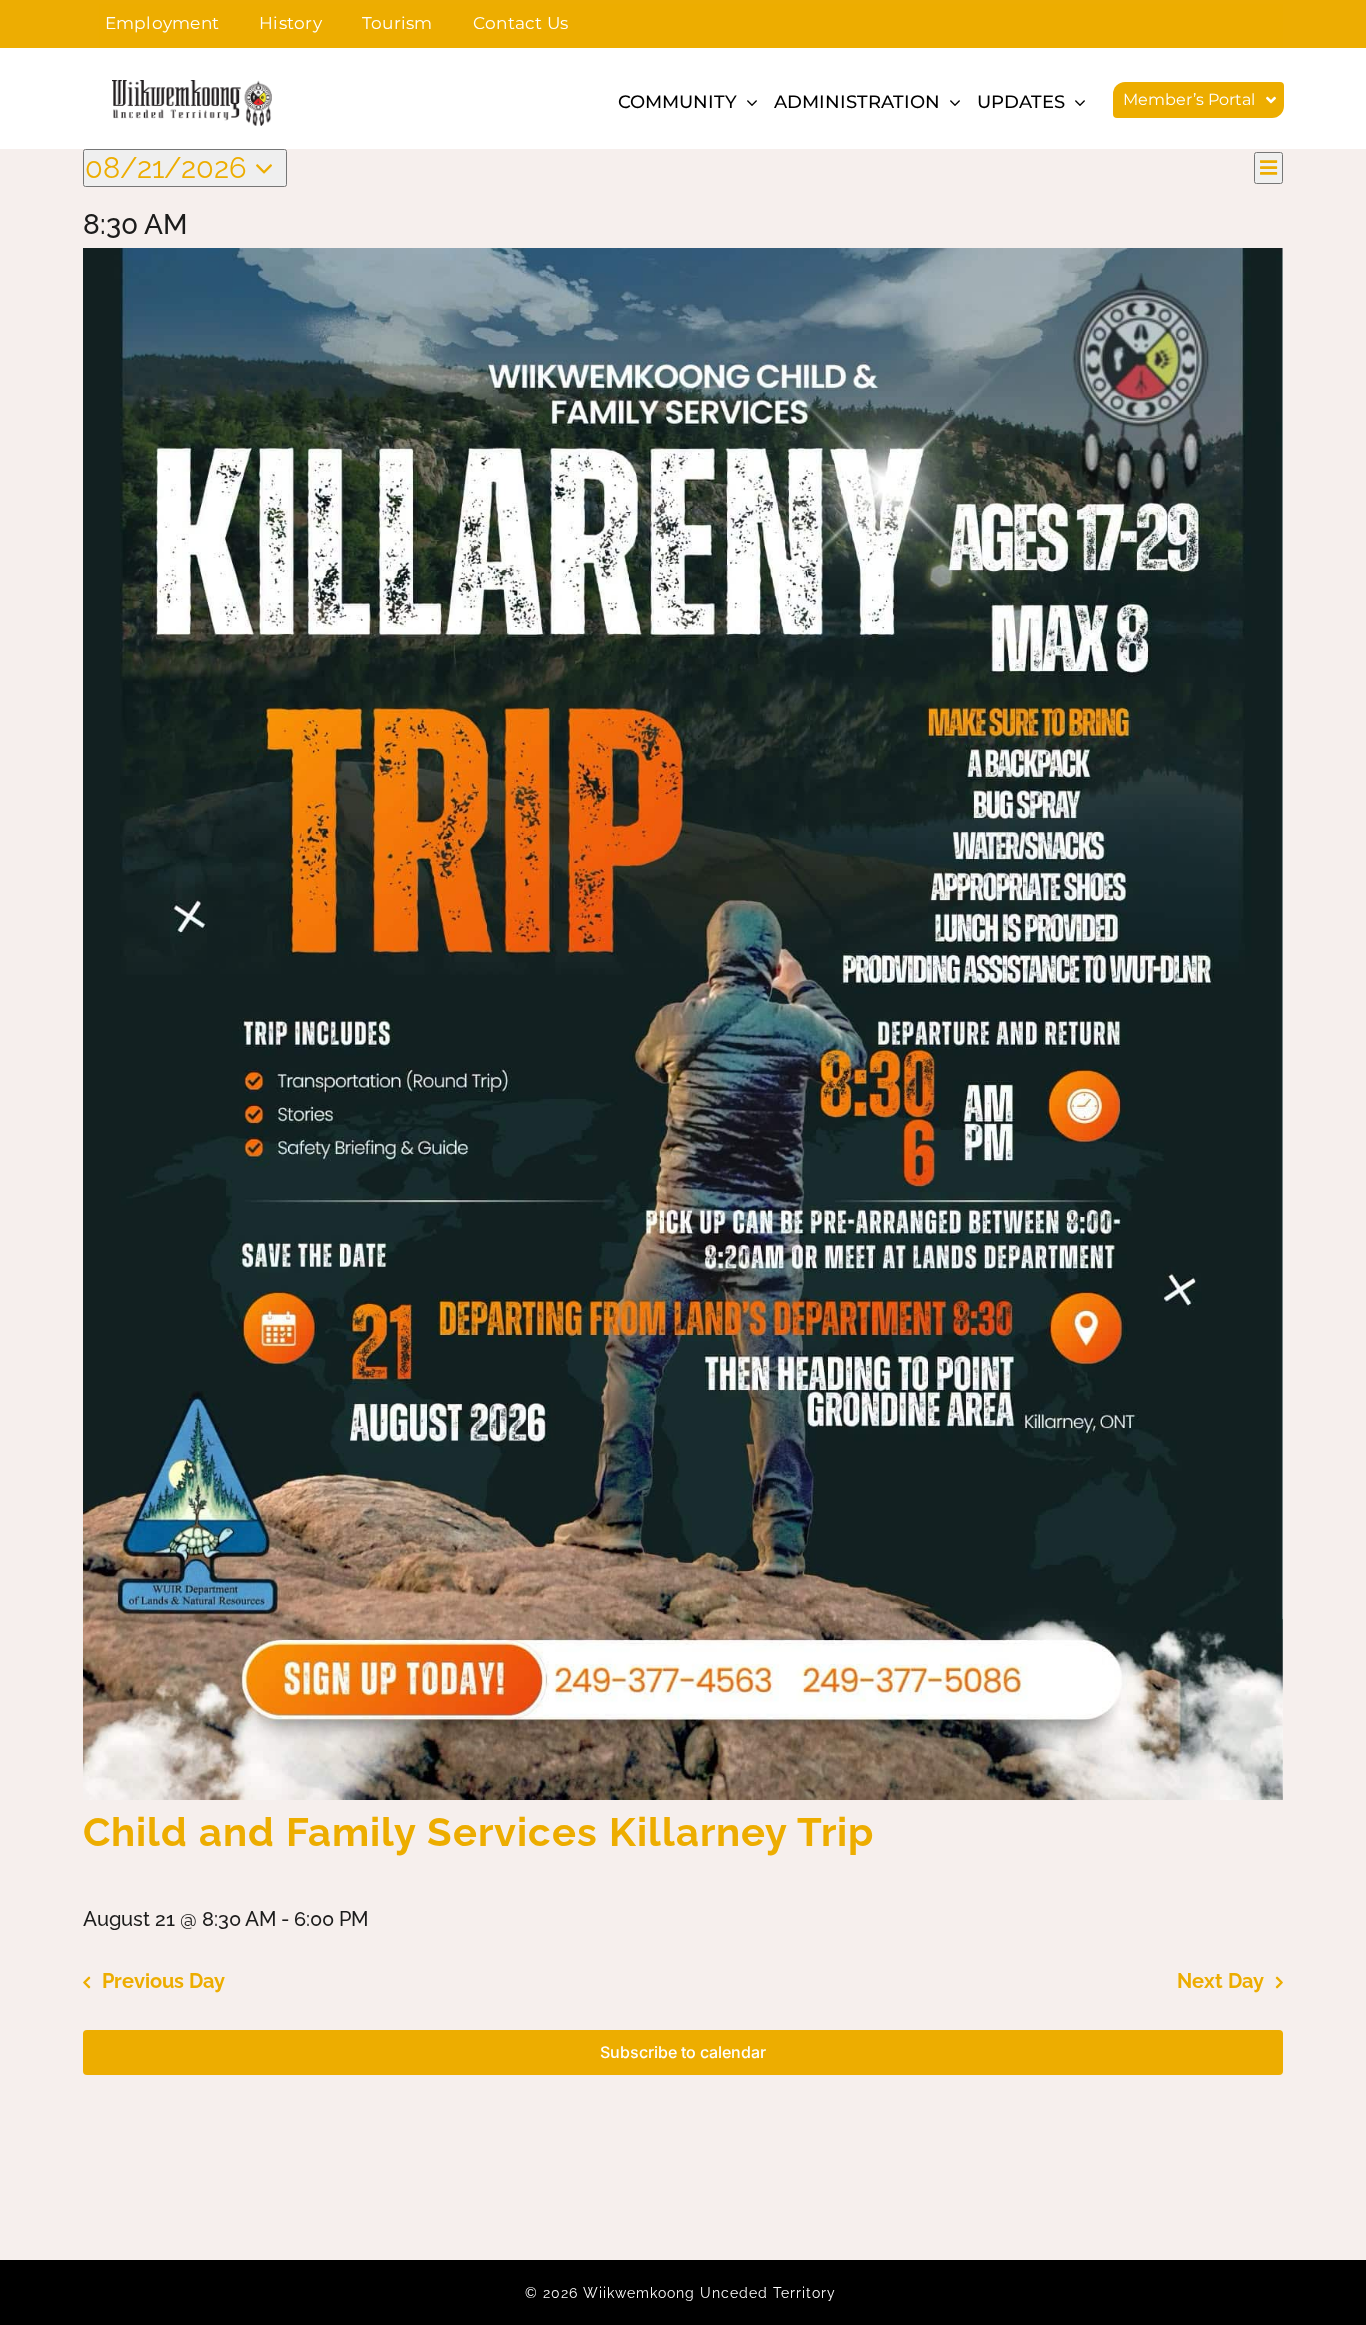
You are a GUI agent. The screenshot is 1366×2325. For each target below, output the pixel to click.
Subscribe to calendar (683, 2052)
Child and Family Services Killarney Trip (478, 1831)
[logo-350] (192, 88)
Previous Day (163, 1981)
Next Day (1220, 1981)
